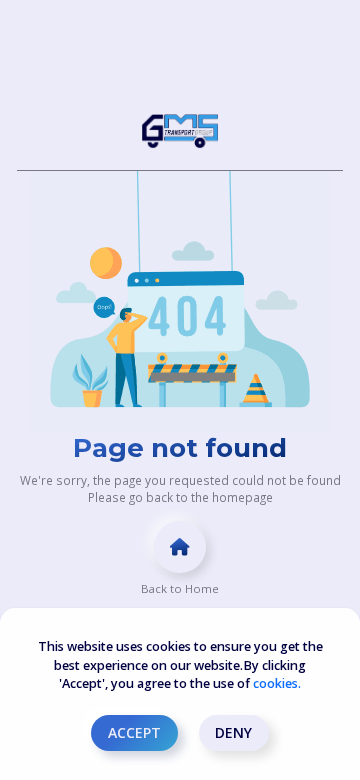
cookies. (277, 683)
